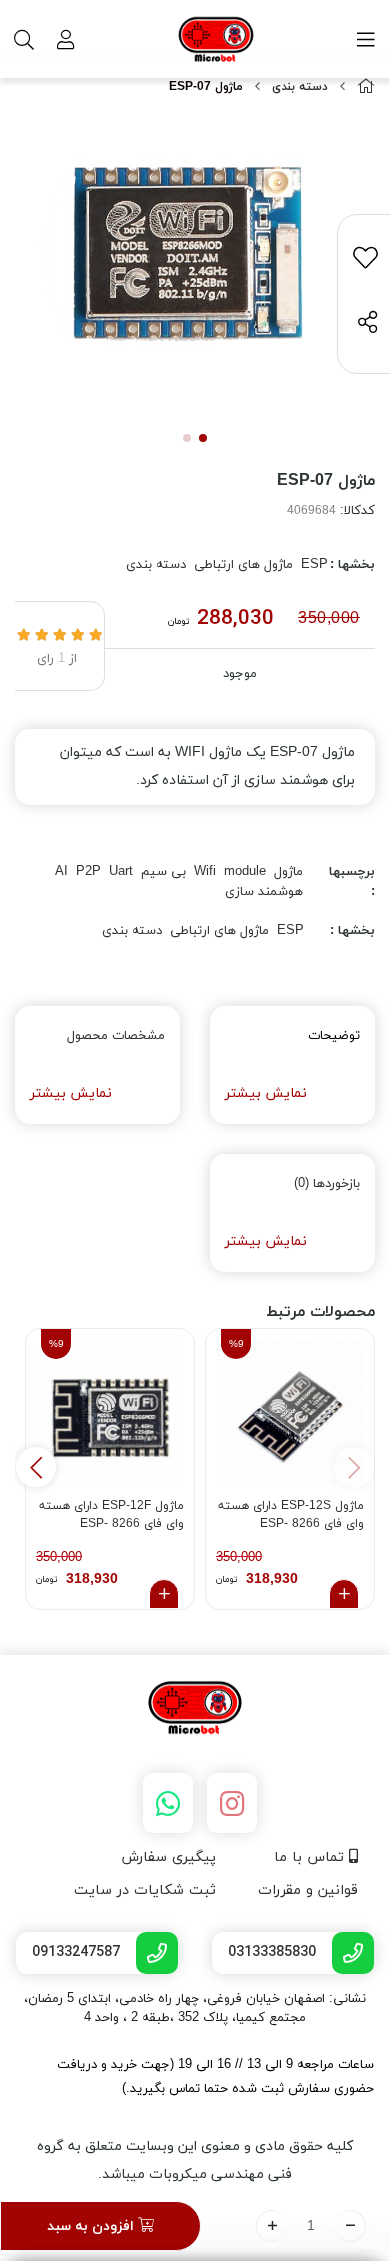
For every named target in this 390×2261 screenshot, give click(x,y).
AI (61, 872)
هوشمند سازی (264, 892)
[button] (36, 1467)
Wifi (205, 872)
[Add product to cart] (344, 1594)
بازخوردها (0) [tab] (327, 1184)
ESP (314, 565)
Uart (121, 872)
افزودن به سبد (92, 2226)
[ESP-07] (195, 1709)
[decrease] (350, 2226)
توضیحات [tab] (334, 1036)
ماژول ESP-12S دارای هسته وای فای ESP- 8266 (291, 1515)
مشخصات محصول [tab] (116, 1036)
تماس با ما (311, 1857)
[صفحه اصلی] (366, 87)
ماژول (288, 872)
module (245, 872)
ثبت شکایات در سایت (145, 1890)
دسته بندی (300, 87)
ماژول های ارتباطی (243, 565)
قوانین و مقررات (308, 1890)
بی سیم (163, 872)
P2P (88, 872)
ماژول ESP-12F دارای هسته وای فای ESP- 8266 (111, 1515)
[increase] (271, 2226)
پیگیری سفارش (168, 1857)
